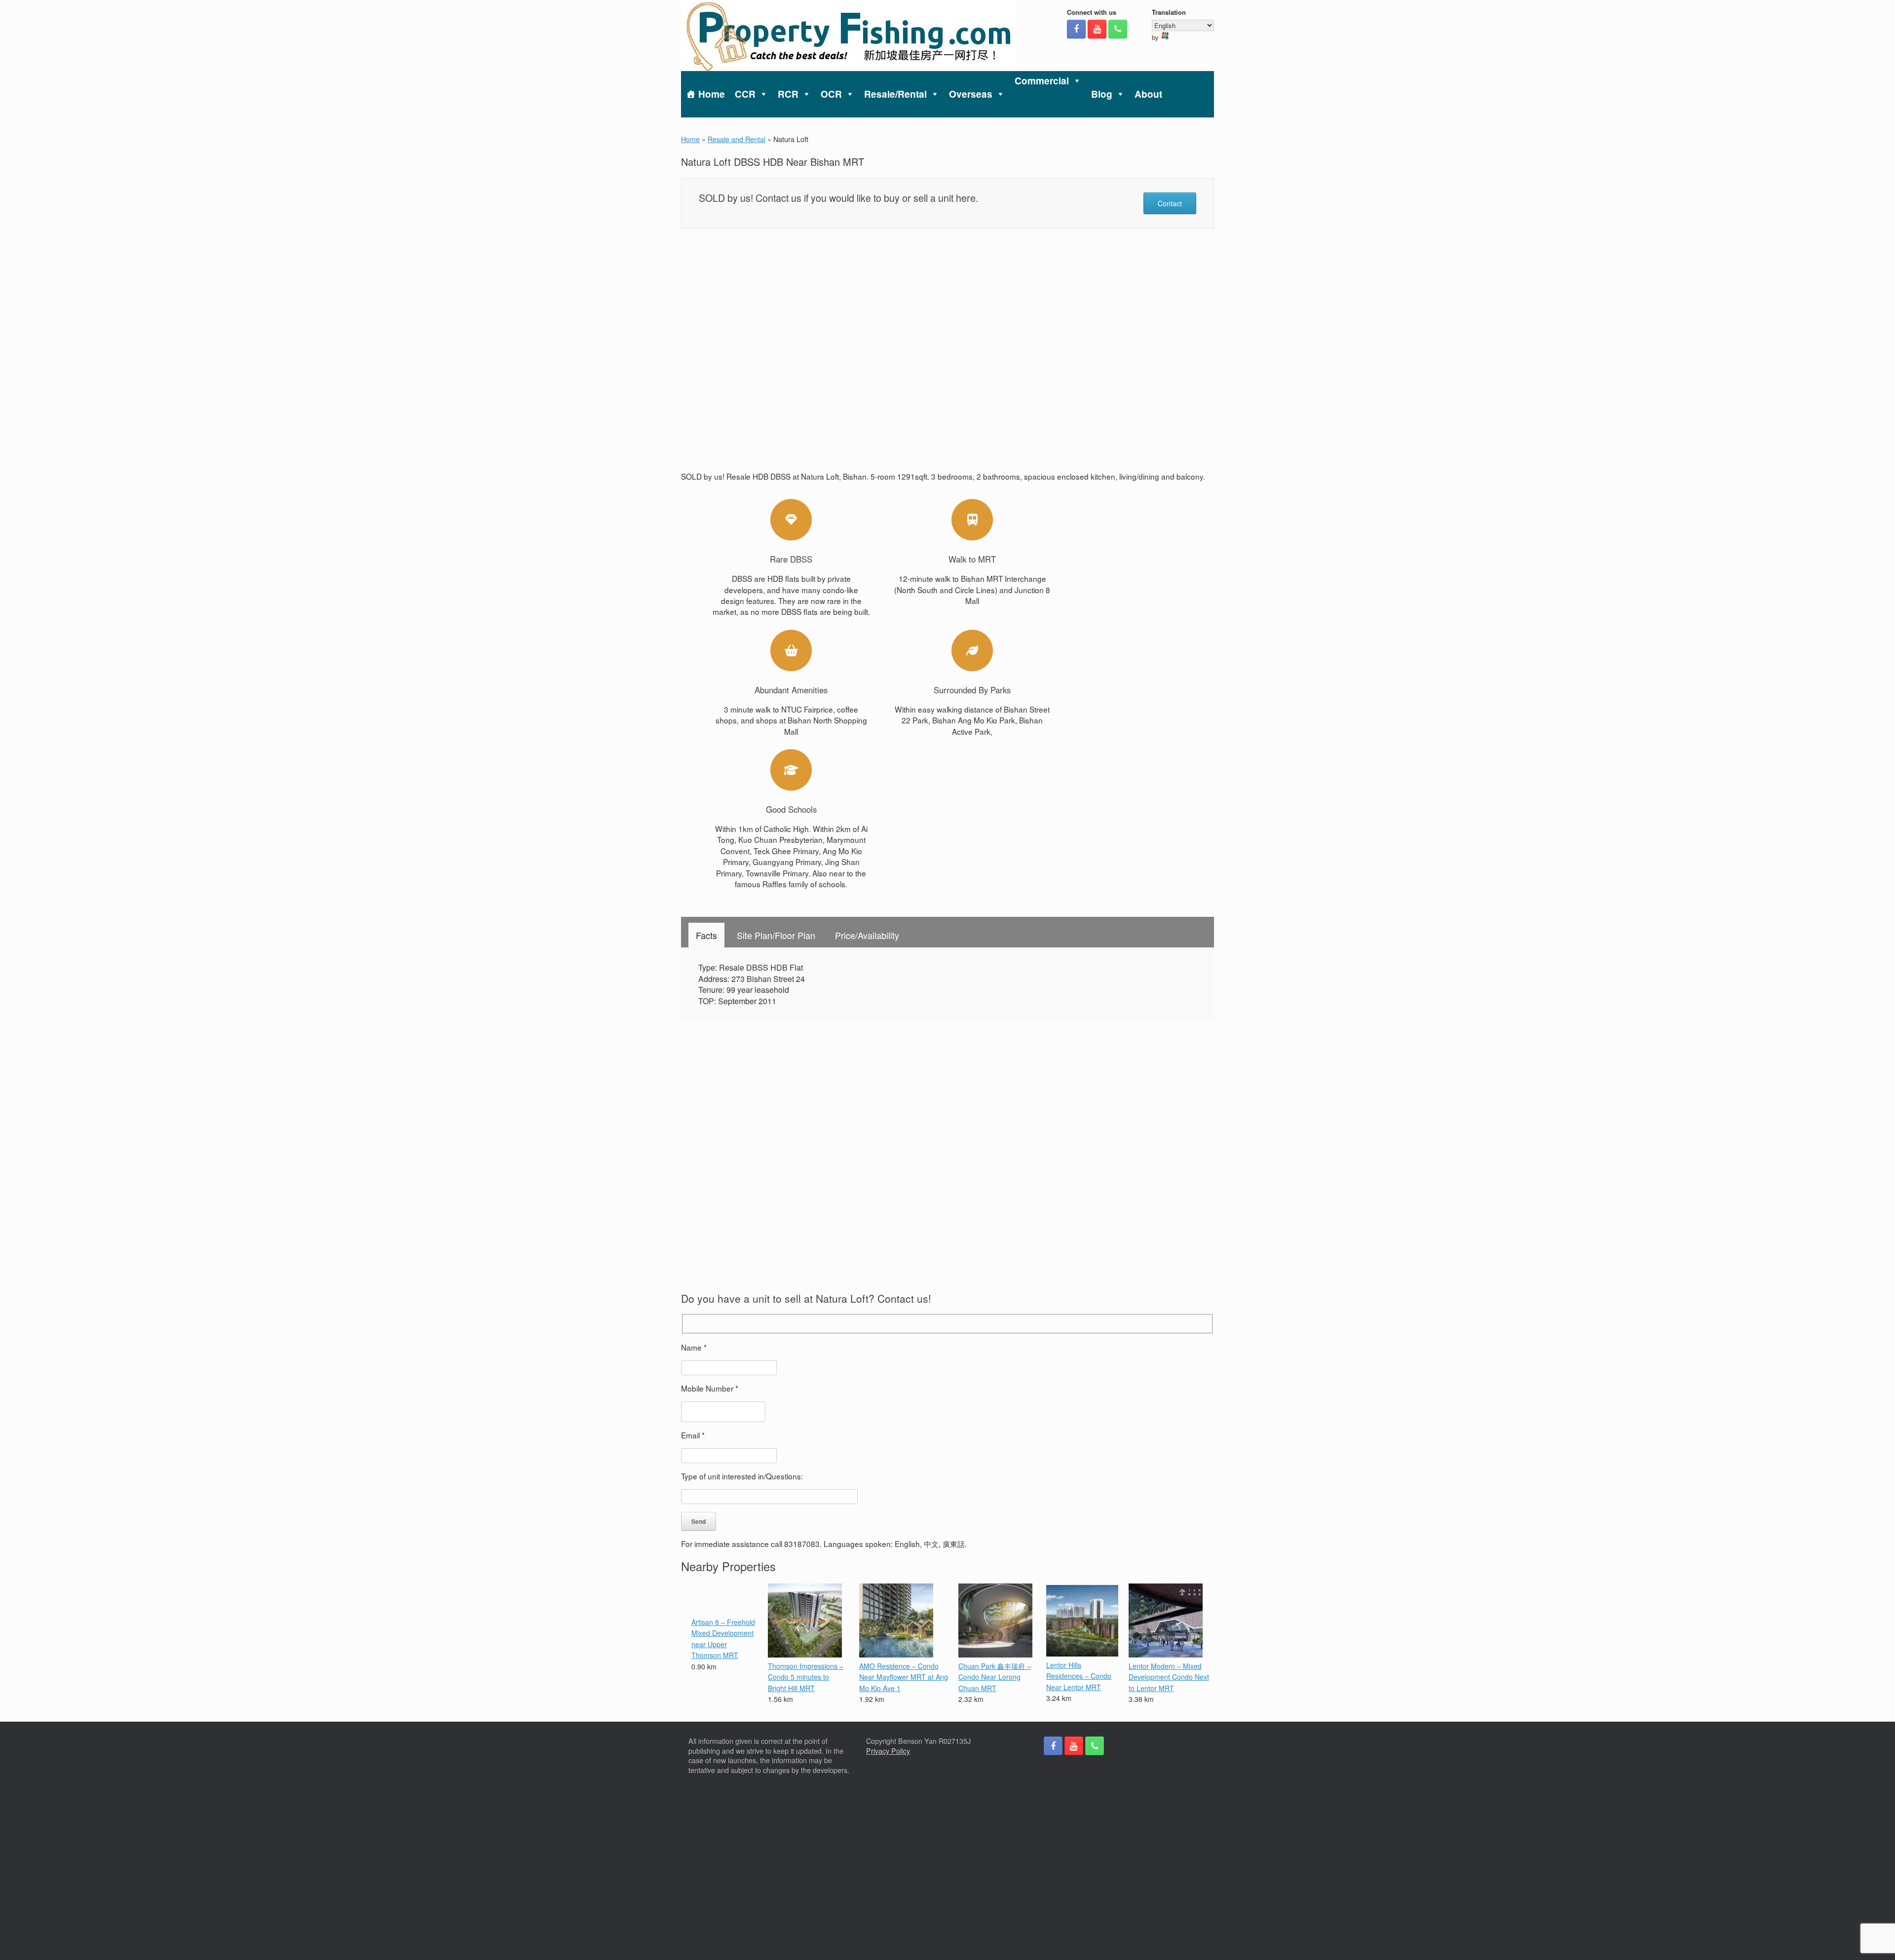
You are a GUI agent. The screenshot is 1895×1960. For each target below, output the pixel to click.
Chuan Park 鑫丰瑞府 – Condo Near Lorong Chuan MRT (995, 1677)
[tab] (706, 935)
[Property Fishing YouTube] (1097, 29)
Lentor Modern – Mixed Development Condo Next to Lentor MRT (1169, 1677)
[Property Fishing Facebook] (1076, 29)
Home (712, 94)
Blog (1102, 94)
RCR (788, 94)
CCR (745, 94)
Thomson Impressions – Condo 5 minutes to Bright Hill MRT (806, 1677)
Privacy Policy (888, 1751)
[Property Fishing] (849, 36)
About (1148, 94)
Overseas (971, 94)
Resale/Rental (895, 94)
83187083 (802, 1544)
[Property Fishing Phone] (1118, 29)
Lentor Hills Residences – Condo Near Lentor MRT (1079, 1676)
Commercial (1042, 81)
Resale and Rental (737, 139)
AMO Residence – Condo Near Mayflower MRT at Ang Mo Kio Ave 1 (904, 1677)
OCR (831, 94)
